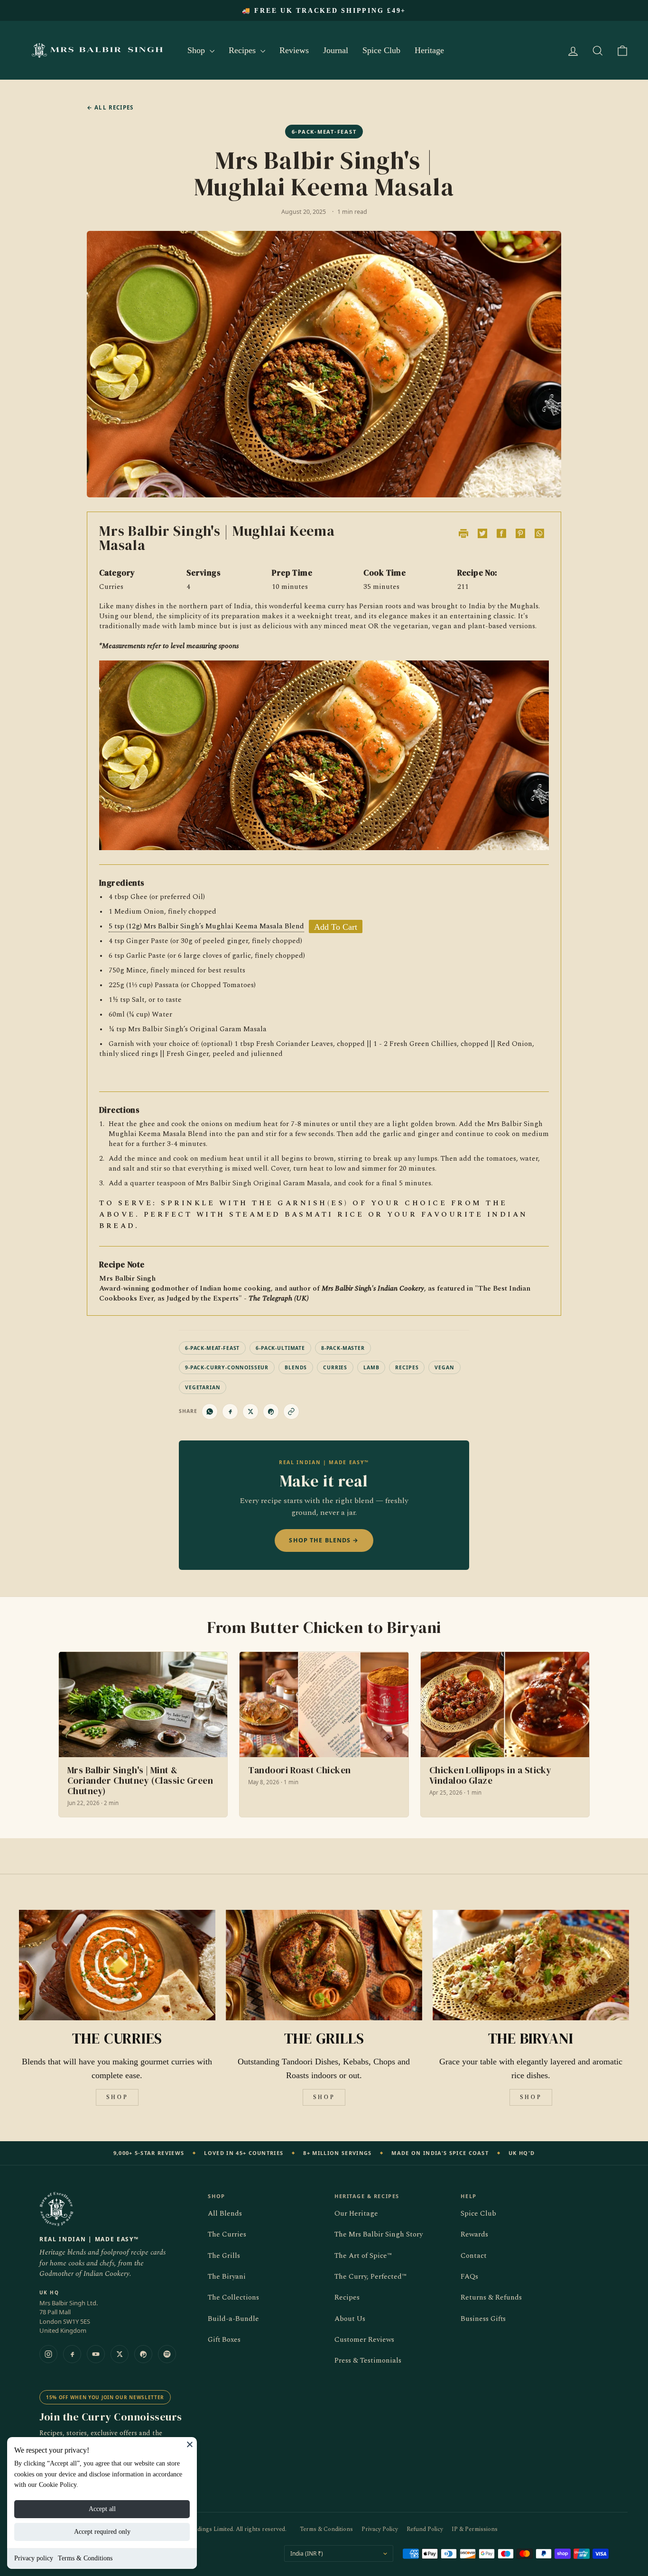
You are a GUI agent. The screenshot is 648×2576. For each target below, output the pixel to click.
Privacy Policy (380, 2529)
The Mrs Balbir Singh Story (379, 2234)
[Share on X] (250, 1412)
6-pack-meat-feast (212, 1348)
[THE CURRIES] (117, 1965)
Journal (336, 50)
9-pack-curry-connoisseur (227, 1367)
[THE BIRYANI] (531, 1965)
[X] (120, 2354)
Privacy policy (34, 2558)
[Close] (190, 2444)
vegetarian (203, 1387)
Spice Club (381, 50)
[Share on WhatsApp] (210, 1412)
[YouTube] (96, 2354)
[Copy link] (291, 1412)
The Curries (227, 2234)
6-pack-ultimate (280, 1348)
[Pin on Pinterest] (271, 1412)
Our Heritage (356, 2214)
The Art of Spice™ (363, 2256)
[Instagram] (48, 2354)
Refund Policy (425, 2529)
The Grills (224, 2256)
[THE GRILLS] (324, 1965)
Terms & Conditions (85, 2558)
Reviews (294, 50)
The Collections (233, 2297)
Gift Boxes (224, 2340)
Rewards (474, 2234)
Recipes (243, 50)
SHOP (117, 2097)
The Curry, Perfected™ (370, 2277)
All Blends (225, 2214)
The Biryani (227, 2277)
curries (335, 1367)
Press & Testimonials (368, 2361)
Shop (197, 50)
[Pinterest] (143, 2354)
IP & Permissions (475, 2529)
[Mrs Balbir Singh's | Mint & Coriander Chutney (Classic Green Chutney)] (143, 1735)
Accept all (102, 2509)
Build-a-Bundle (233, 2319)
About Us (350, 2319)
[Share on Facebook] (230, 1412)
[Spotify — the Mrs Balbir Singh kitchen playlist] (167, 2354)
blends (296, 1367)
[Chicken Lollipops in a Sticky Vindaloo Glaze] (505, 1735)
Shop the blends (324, 1540)
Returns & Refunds (491, 2297)
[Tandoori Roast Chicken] (324, 1735)
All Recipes (110, 107)
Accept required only (102, 2532)
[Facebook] (72, 2354)
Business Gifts (483, 2319)
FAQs (469, 2277)
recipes (407, 1367)
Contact (474, 2256)
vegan (444, 1367)
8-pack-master (343, 1348)
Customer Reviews (364, 2340)
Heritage (429, 50)
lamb (371, 1367)
